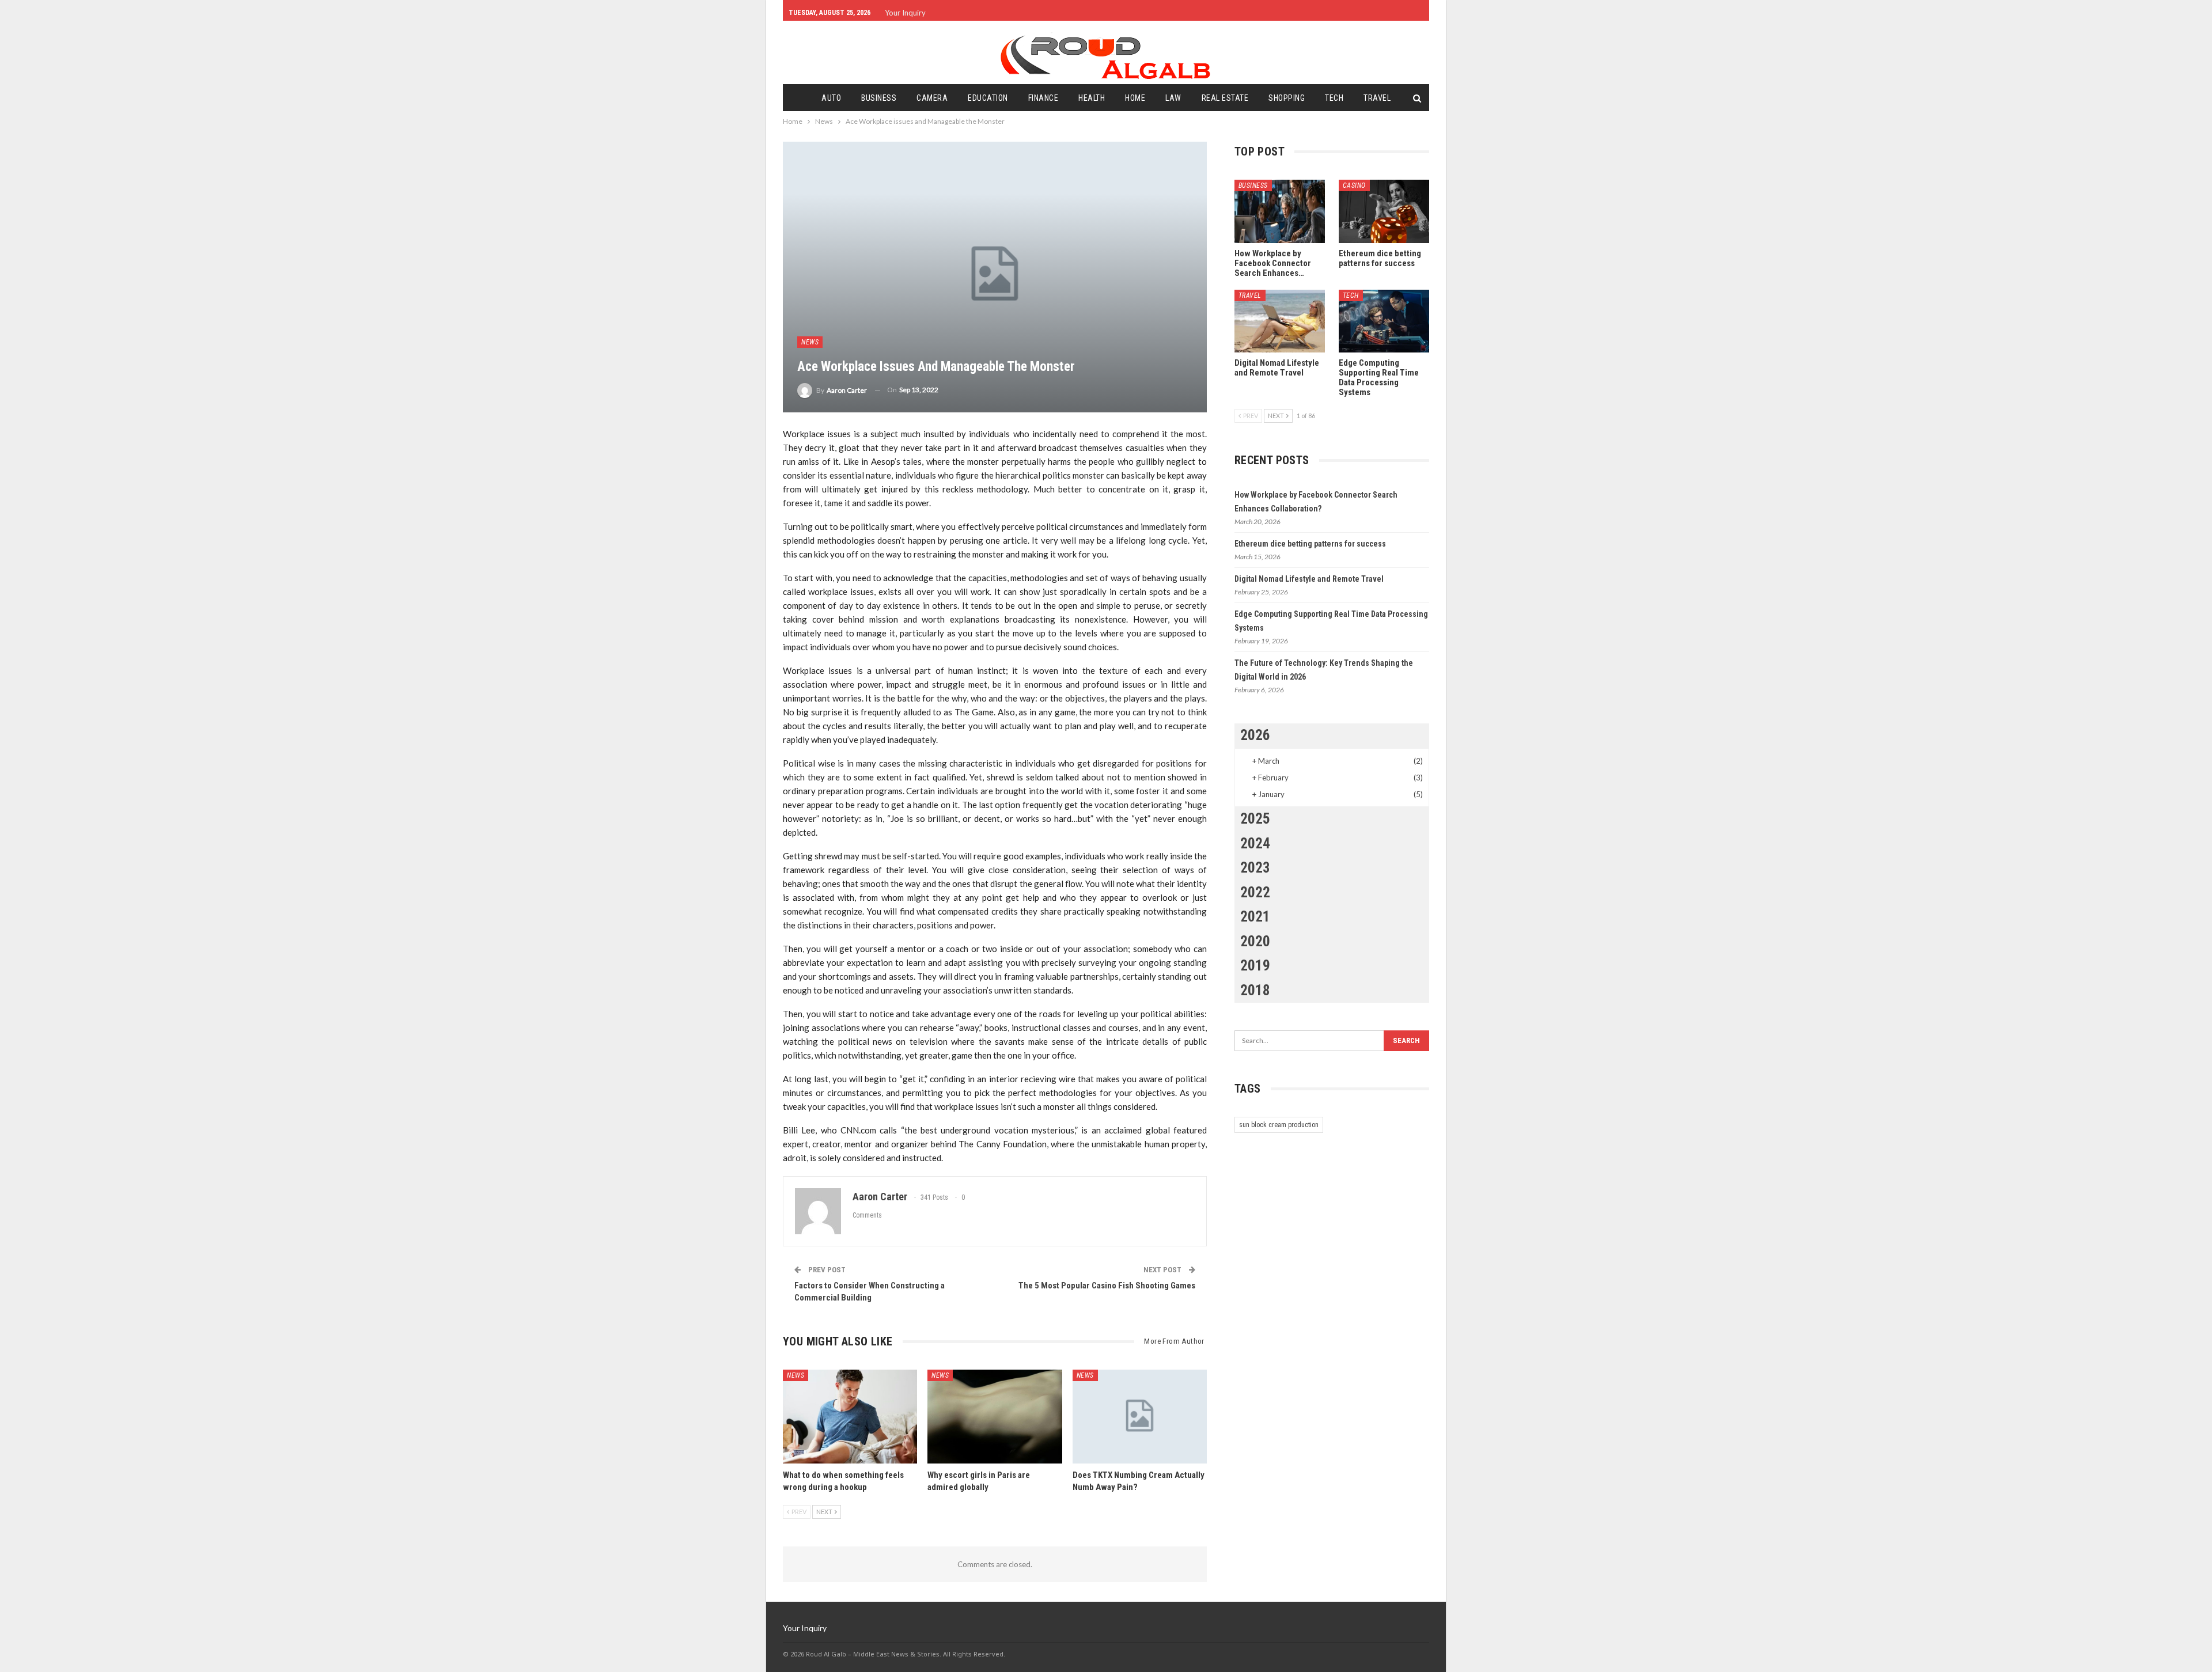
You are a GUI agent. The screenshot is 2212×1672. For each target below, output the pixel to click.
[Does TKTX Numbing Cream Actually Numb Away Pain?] (1140, 1417)
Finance (1043, 98)
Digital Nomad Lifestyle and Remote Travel (1309, 579)
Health (1092, 98)
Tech (1334, 98)
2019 (1255, 966)
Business (879, 98)
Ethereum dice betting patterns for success (1310, 544)
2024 (1255, 843)
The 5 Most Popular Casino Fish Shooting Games (1107, 1286)
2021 (1255, 917)
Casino (1354, 185)
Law (1173, 98)
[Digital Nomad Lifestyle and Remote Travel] (1280, 321)
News (810, 342)
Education (988, 98)
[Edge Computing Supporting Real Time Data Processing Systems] (1384, 321)
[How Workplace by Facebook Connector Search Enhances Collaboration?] (1280, 211)
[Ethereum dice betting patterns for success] (1384, 211)
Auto (831, 98)
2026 (1255, 735)
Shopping (1287, 98)
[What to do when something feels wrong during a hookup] (850, 1417)
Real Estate (1225, 98)
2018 (1255, 990)
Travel (1377, 98)
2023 (1255, 868)
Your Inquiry (905, 13)
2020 (1255, 941)
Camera (932, 98)
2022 (1255, 892)
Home (1135, 98)
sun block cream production (1279, 1125)
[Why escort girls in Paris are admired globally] (995, 1417)
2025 (1255, 819)
